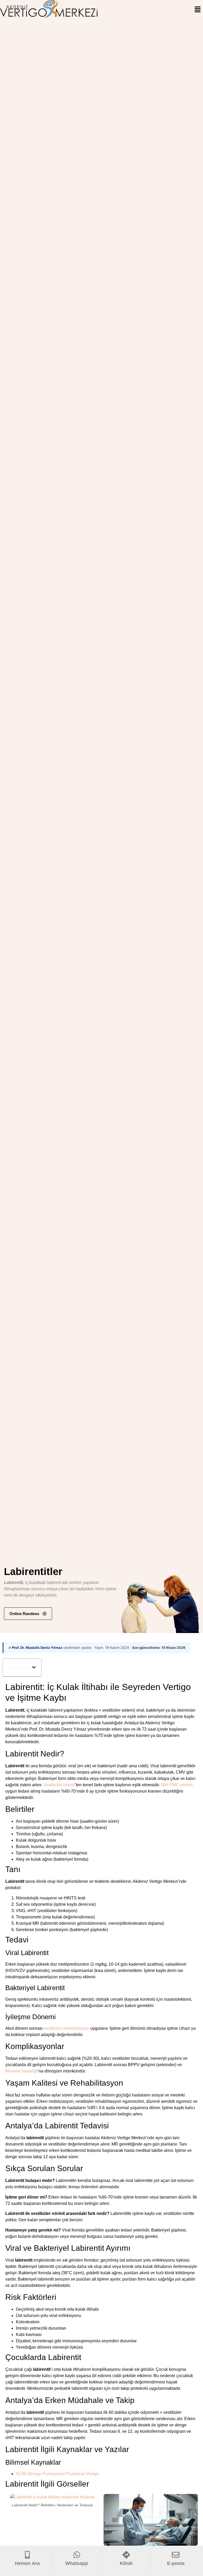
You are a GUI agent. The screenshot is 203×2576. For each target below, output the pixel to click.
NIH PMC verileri (177, 1785)
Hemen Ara (27, 2563)
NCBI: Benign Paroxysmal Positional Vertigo (57, 2474)
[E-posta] (176, 2555)
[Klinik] (126, 2555)
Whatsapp (77, 2563)
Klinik (126, 2563)
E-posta (176, 2563)
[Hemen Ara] (27, 2555)
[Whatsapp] (77, 2555)
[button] (198, 10)
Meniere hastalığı (21, 2071)
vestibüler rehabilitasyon (66, 2028)
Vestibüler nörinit (59, 1785)
